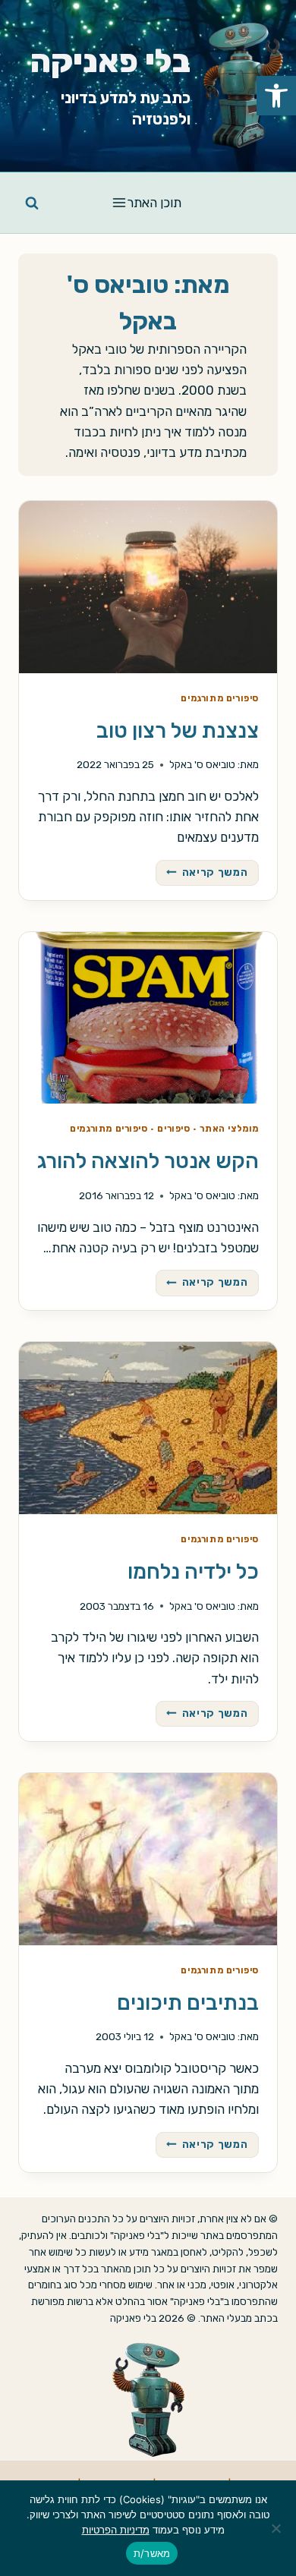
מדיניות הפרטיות (116, 2530)
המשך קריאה (202, 874)
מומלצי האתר (229, 1129)
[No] (277, 2528)
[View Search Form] (32, 203)
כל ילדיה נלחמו (193, 1571)
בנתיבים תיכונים (188, 2003)
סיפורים (173, 1129)
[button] (276, 96)
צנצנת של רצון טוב (178, 731)
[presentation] (148, 587)
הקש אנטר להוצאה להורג (148, 1161)
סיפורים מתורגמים (220, 698)
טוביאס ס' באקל (202, 764)
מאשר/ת (152, 2553)
